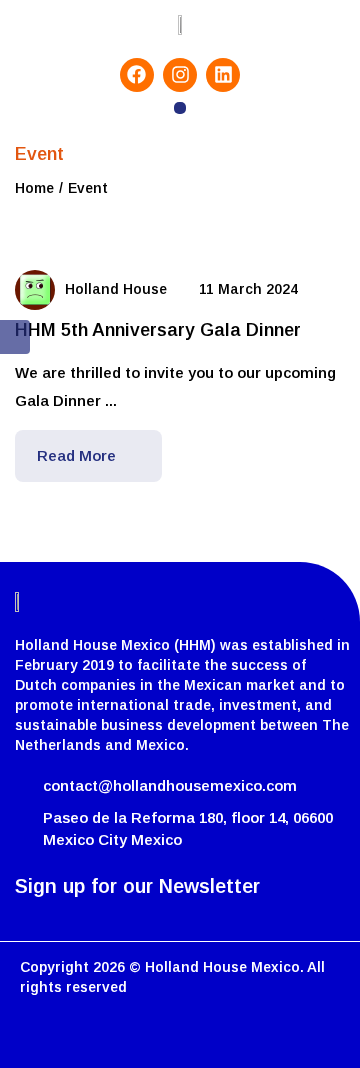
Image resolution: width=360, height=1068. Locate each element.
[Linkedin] (223, 75)
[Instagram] (180, 75)
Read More (78, 455)
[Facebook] (137, 75)
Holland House (116, 289)
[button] (180, 108)
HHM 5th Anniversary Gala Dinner (158, 330)
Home (34, 188)
